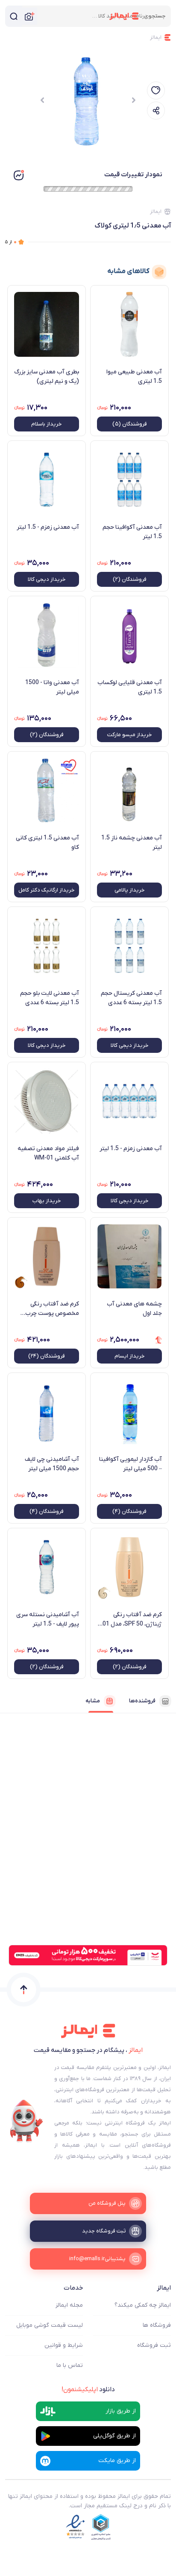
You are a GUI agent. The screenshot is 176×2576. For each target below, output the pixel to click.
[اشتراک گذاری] (156, 111)
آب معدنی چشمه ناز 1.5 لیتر (132, 843)
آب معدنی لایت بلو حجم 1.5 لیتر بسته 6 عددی (50, 998)
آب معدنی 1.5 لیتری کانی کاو (47, 843)
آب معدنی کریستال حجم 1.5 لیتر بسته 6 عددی (131, 998)
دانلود (88, 2390)
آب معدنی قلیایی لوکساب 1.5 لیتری (130, 687)
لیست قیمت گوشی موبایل (50, 2325)
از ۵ (11, 242)
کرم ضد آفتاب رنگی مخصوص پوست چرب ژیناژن (52, 1309)
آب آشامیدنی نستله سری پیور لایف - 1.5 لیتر (48, 1619)
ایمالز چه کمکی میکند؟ (143, 2305)
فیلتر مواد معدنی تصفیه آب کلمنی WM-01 (48, 1153)
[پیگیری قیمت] (156, 90)
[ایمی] (26, 2121)
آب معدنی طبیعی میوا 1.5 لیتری (134, 377)
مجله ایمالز (69, 2305)
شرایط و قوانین (64, 2345)
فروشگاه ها (157, 2325)
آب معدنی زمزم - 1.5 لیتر (48, 527)
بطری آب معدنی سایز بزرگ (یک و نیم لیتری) (47, 377)
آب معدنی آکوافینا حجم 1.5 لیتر (132, 532)
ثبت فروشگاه (154, 2345)
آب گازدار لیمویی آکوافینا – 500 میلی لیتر (131, 1464)
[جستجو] (14, 16)
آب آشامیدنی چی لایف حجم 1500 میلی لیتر (52, 1464)
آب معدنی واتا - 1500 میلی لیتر (52, 687)
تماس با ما (70, 2365)
